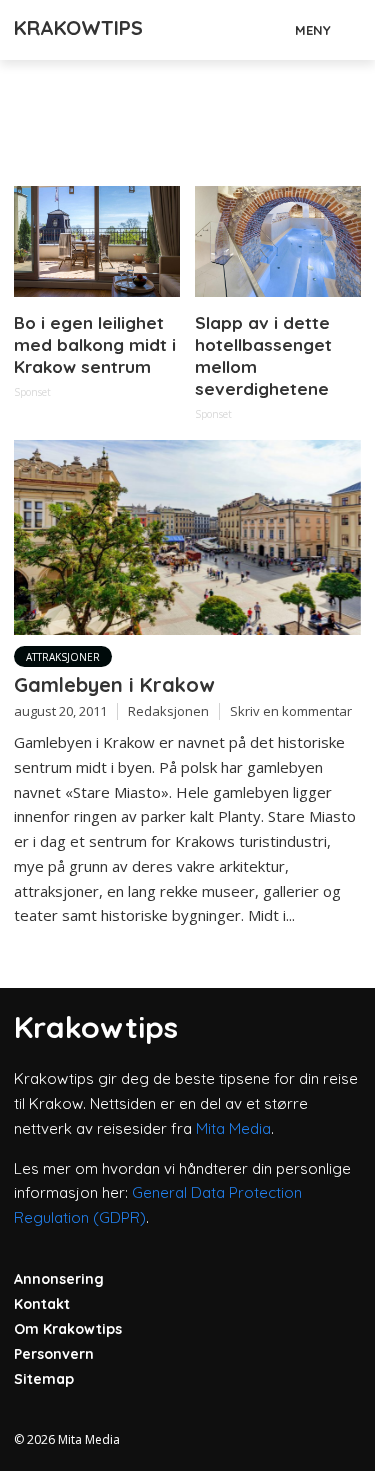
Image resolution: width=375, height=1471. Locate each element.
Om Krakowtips (68, 1329)
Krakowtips (78, 27)
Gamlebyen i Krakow (114, 684)
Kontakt (42, 1304)
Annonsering (59, 1279)
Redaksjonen (168, 711)
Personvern (54, 1354)
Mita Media (233, 1128)
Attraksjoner (63, 657)
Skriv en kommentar (291, 711)
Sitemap (44, 1379)
